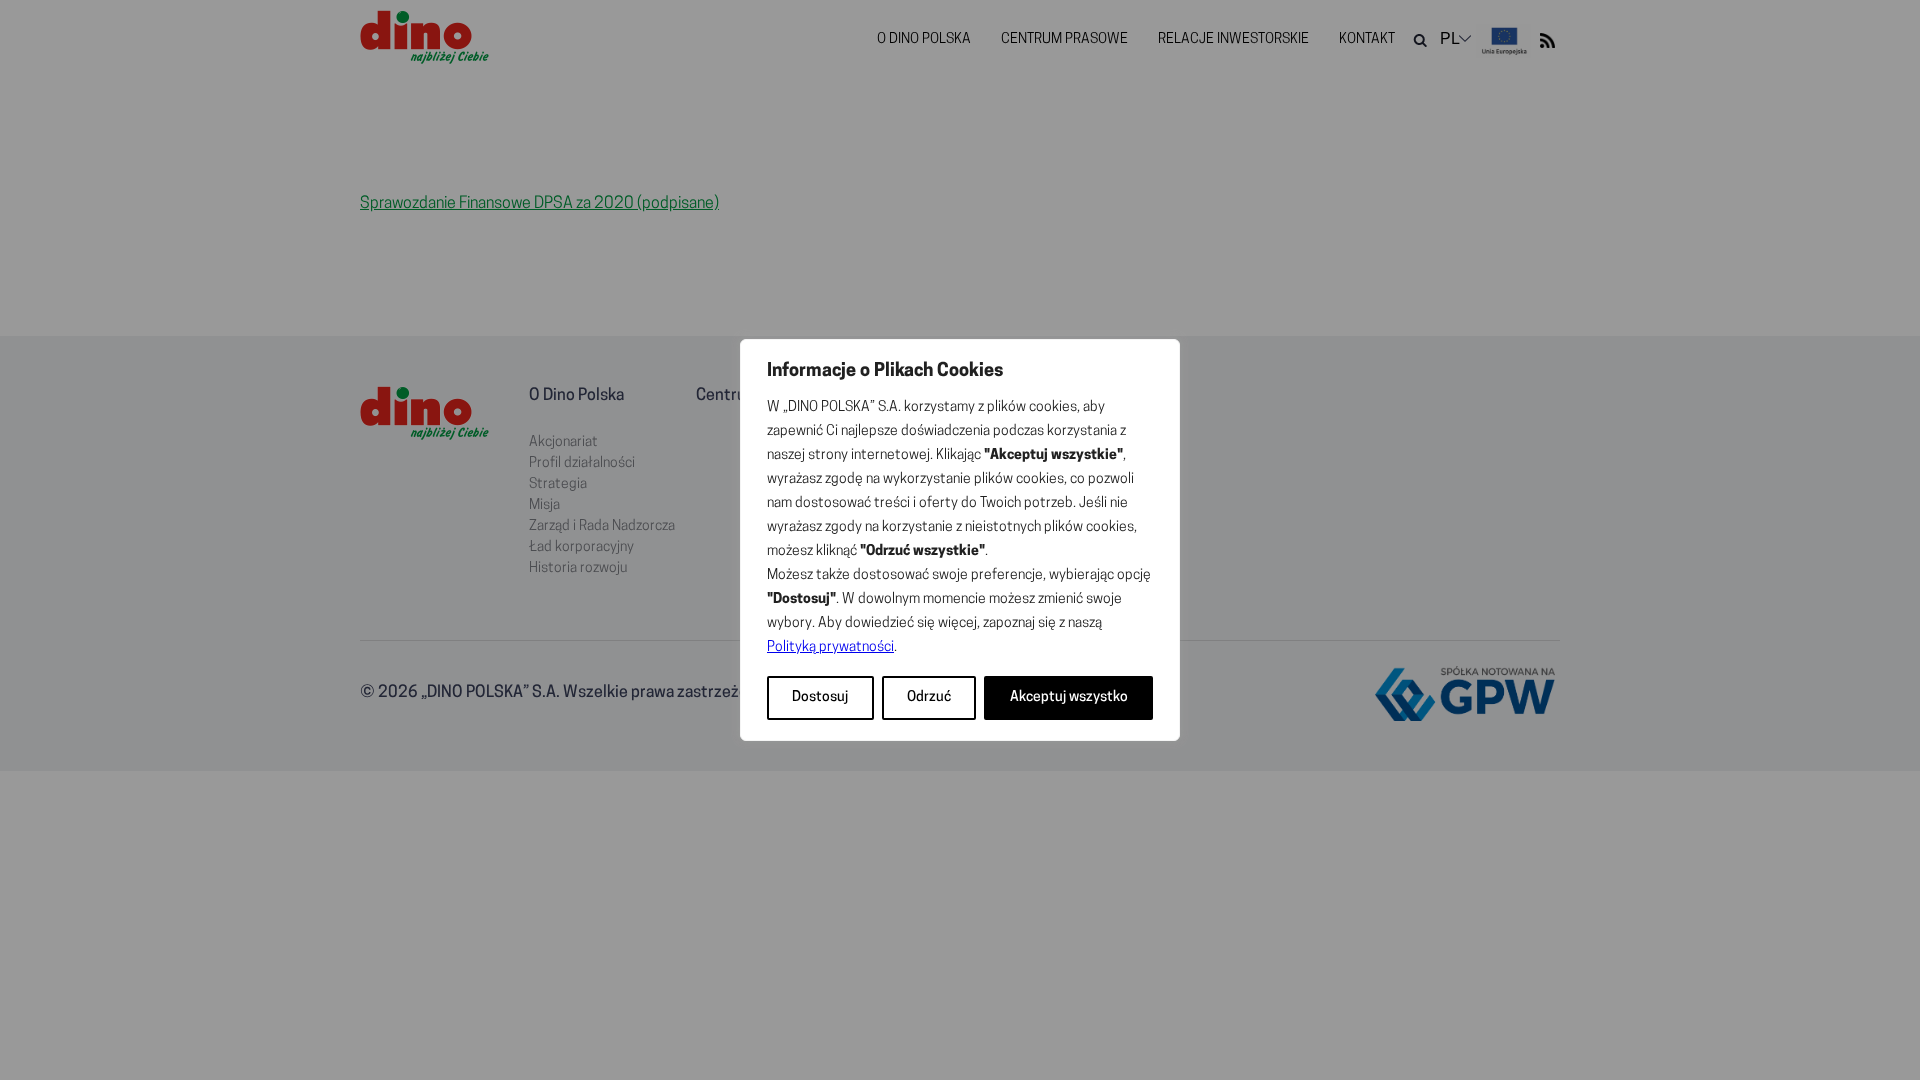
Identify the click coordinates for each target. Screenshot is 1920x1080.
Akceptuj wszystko (1069, 697)
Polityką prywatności (830, 647)
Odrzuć (929, 697)
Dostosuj (820, 697)
